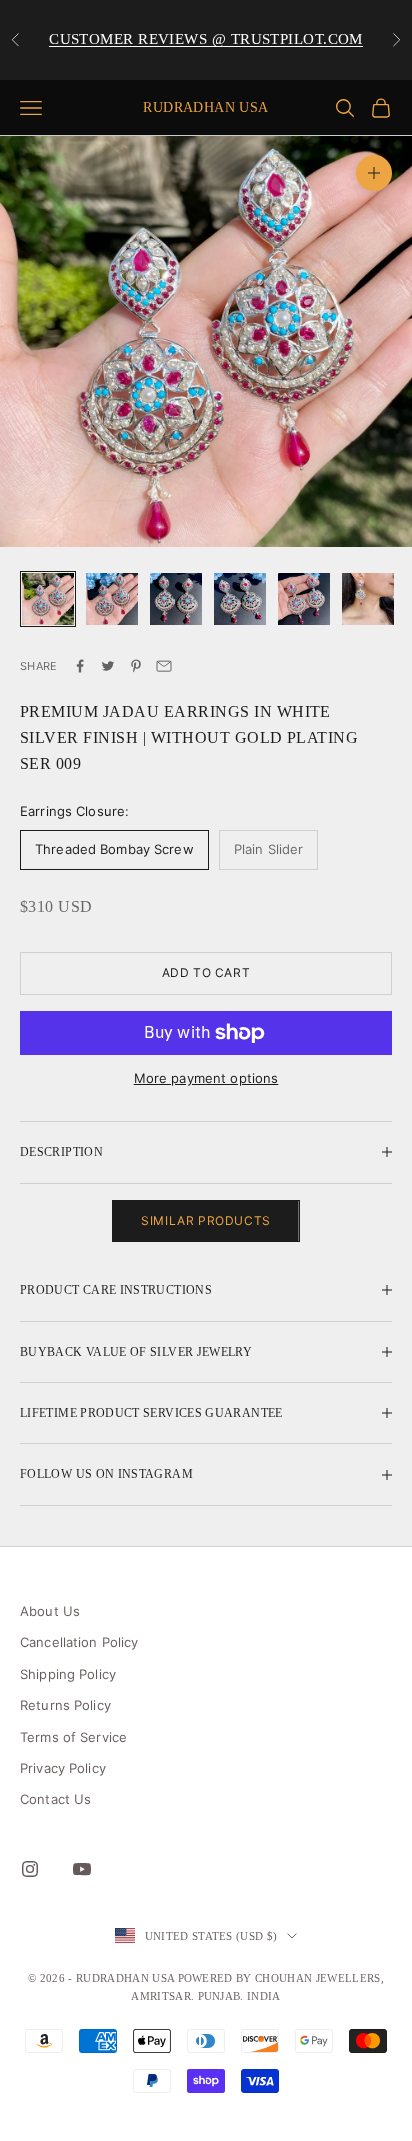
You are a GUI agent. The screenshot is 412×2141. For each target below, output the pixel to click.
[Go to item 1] (48, 599)
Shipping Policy (68, 1674)
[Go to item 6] (368, 599)
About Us (50, 1611)
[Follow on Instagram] (30, 1869)
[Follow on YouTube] (82, 1869)
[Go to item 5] (304, 599)
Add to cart (206, 972)
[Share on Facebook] (80, 666)
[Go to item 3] (176, 599)
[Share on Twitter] (108, 666)
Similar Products (206, 1220)
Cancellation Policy (79, 1642)
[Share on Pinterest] (136, 666)
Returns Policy (65, 1705)
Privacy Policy (63, 1768)
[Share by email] (164, 666)
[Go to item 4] (240, 599)
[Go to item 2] (112, 599)
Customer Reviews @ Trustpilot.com (206, 39)
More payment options (206, 1078)
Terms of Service (73, 1737)
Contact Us (55, 1799)
